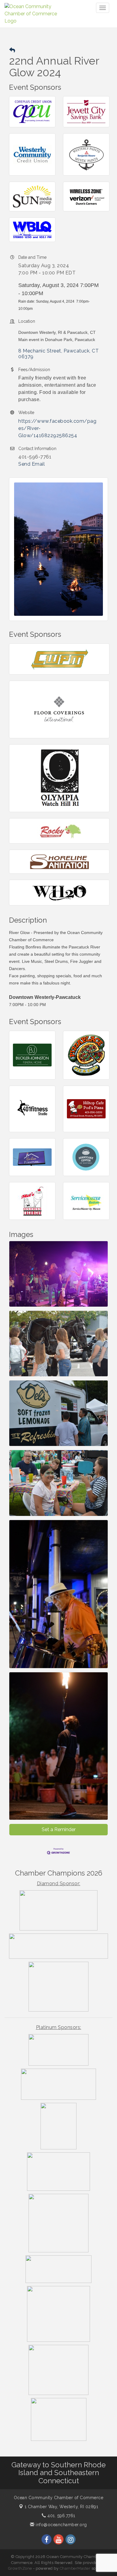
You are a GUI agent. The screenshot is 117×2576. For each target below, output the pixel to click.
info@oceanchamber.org (61, 2525)
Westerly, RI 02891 (61, 2507)
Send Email (31, 464)
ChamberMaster (75, 2568)
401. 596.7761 (61, 2516)
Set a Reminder (59, 1829)
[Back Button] (12, 50)
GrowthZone (20, 2568)
